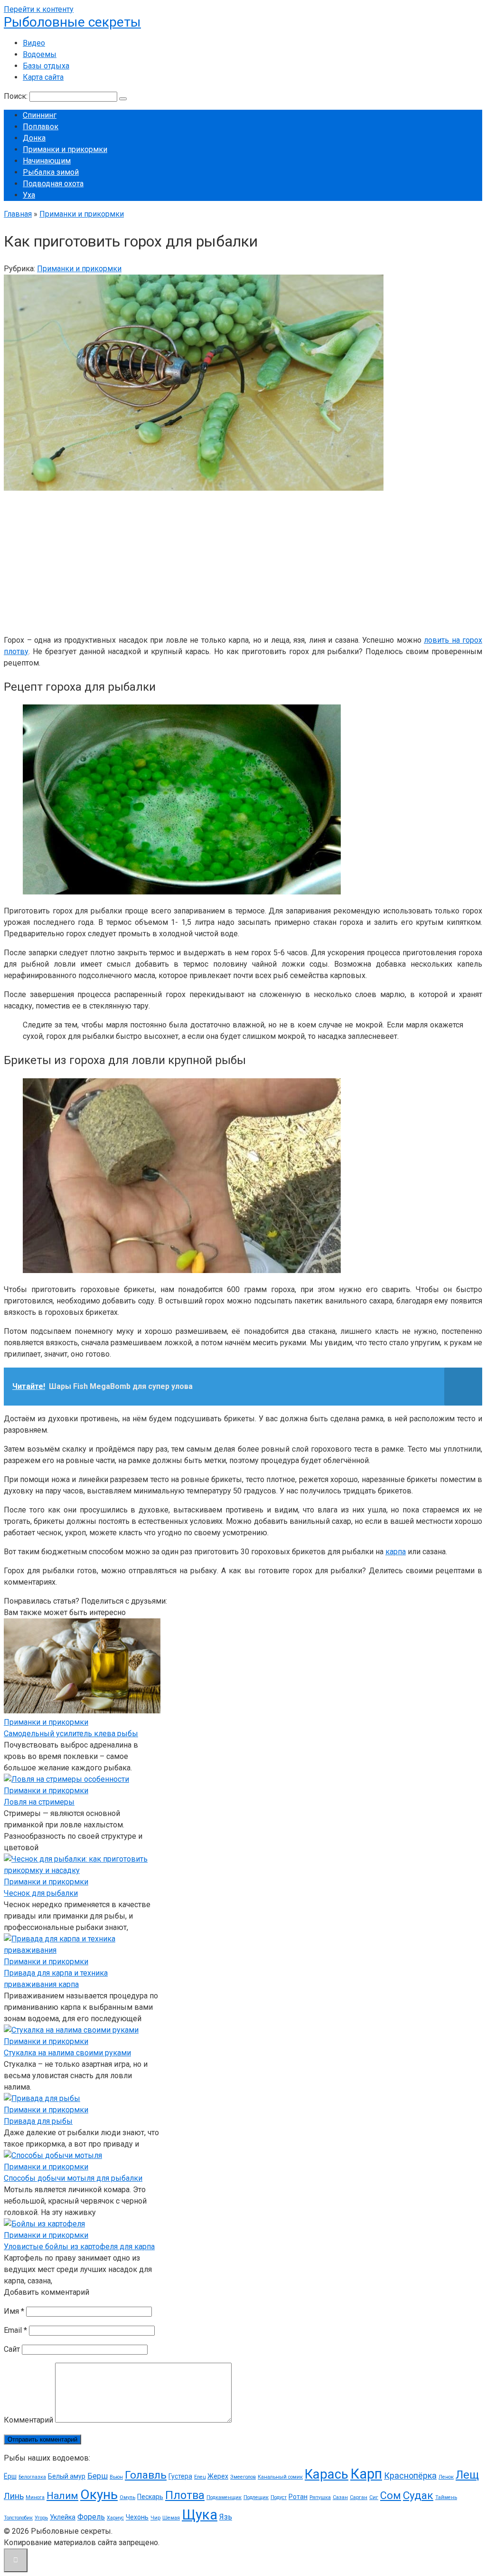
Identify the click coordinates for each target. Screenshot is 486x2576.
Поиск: (17, 96)
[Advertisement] (243, 561)
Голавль (146, 2475)
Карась (327, 2474)
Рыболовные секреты (72, 22)
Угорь (41, 2518)
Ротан (298, 2497)
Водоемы (40, 54)
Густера (180, 2476)
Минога (35, 2497)
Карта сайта (43, 77)
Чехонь (137, 2517)
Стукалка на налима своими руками (67, 2053)
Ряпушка (320, 2497)
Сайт (12, 2349)
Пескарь (150, 2497)
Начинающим (47, 161)
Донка (34, 138)
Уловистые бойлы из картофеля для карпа (79, 2247)
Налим (62, 2496)
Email (15, 2330)
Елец (200, 2477)
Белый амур (67, 2476)
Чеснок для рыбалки (41, 1893)
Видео (34, 43)
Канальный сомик (280, 2477)
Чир (155, 2518)
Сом (391, 2495)
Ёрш (10, 2476)
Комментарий (28, 2420)
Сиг (374, 2497)
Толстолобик (18, 2518)
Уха (29, 195)
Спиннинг (40, 115)
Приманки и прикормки (65, 149)
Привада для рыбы (38, 2121)
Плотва (185, 2495)
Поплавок (41, 127)
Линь (14, 2496)
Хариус (115, 2518)
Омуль (127, 2497)
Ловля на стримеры (39, 1802)
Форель (91, 2517)
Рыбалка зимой (51, 172)
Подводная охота (53, 184)
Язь (226, 2517)
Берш (98, 2476)
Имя (14, 2311)
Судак (418, 2495)
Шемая (171, 2518)
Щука (200, 2515)
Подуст (279, 2497)
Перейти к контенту (39, 9)
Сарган (359, 2497)
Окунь (99, 2495)
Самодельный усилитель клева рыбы (71, 1734)
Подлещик (256, 2497)
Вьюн (116, 2477)
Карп (366, 2474)
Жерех (218, 2476)
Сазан (340, 2497)
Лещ (467, 2475)
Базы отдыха (46, 66)
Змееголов (243, 2477)
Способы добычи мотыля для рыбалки (73, 2178)
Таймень (446, 2497)
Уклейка (63, 2517)
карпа (396, 1552)
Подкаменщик (224, 2497)
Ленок (446, 2477)
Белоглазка (32, 2477)
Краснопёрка (410, 2476)
